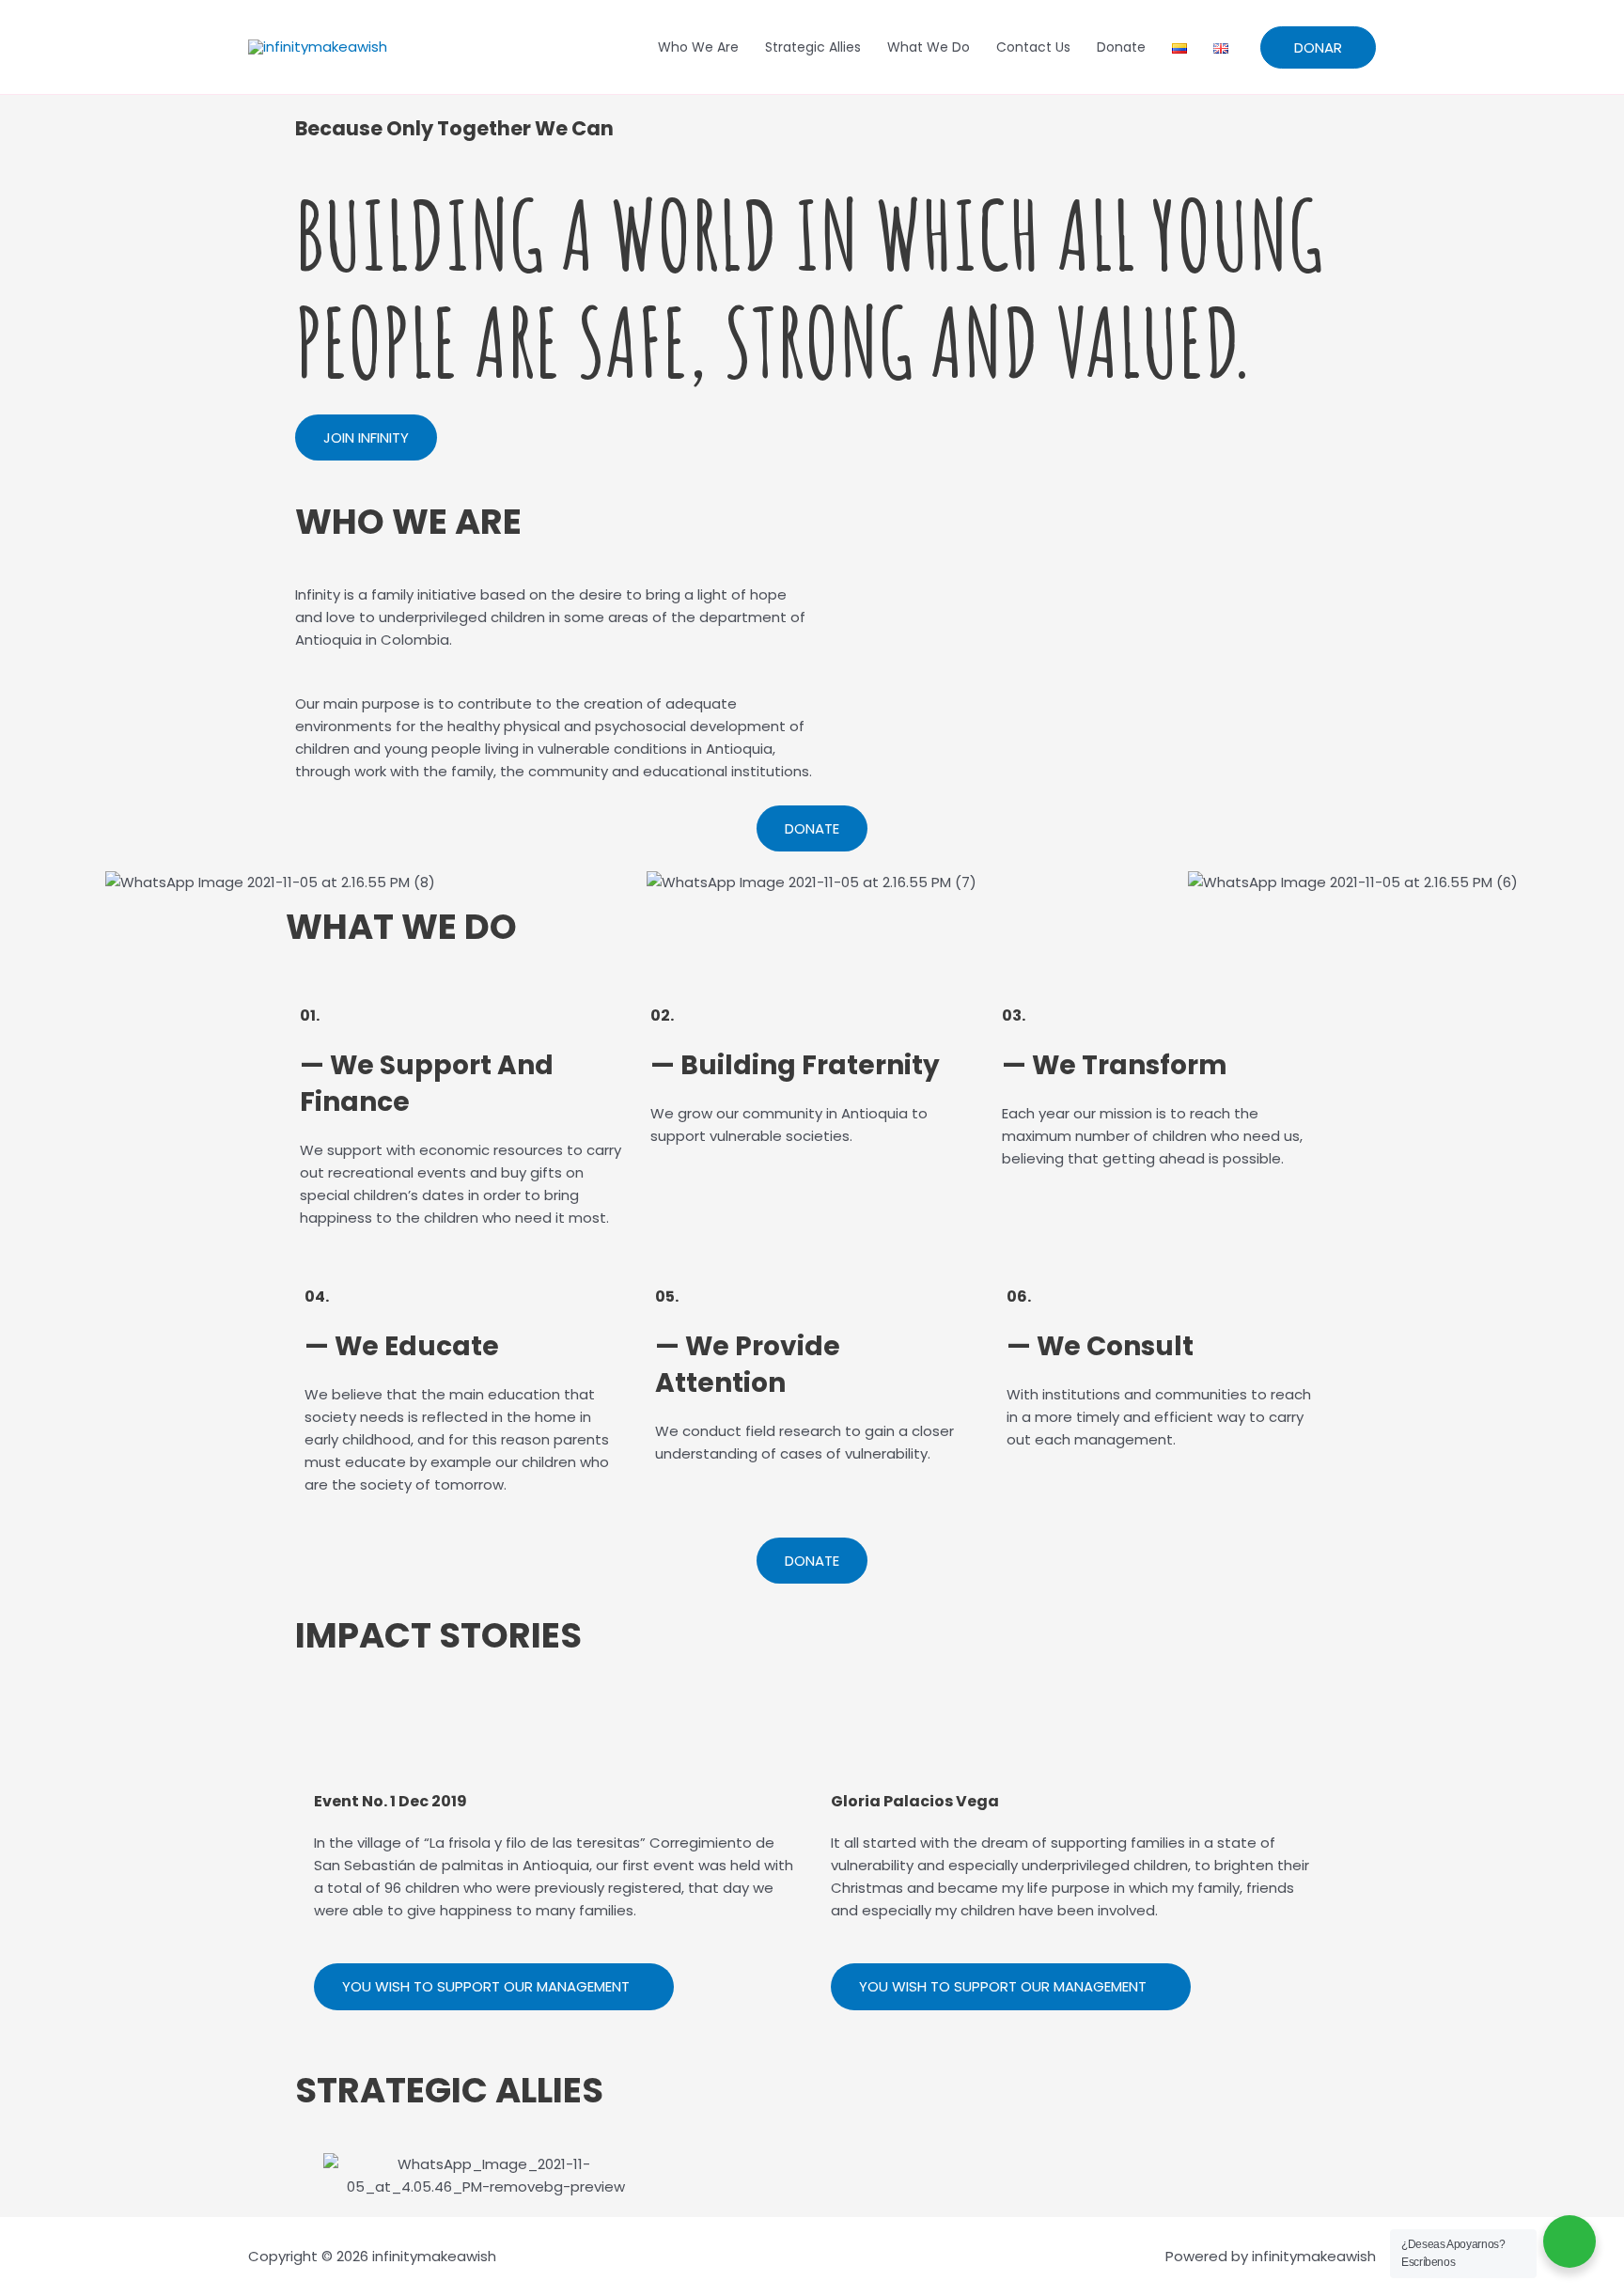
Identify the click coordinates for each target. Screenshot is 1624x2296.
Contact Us (1033, 47)
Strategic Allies (813, 47)
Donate (1121, 47)
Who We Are (698, 47)
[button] (18, 882)
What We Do (929, 47)
